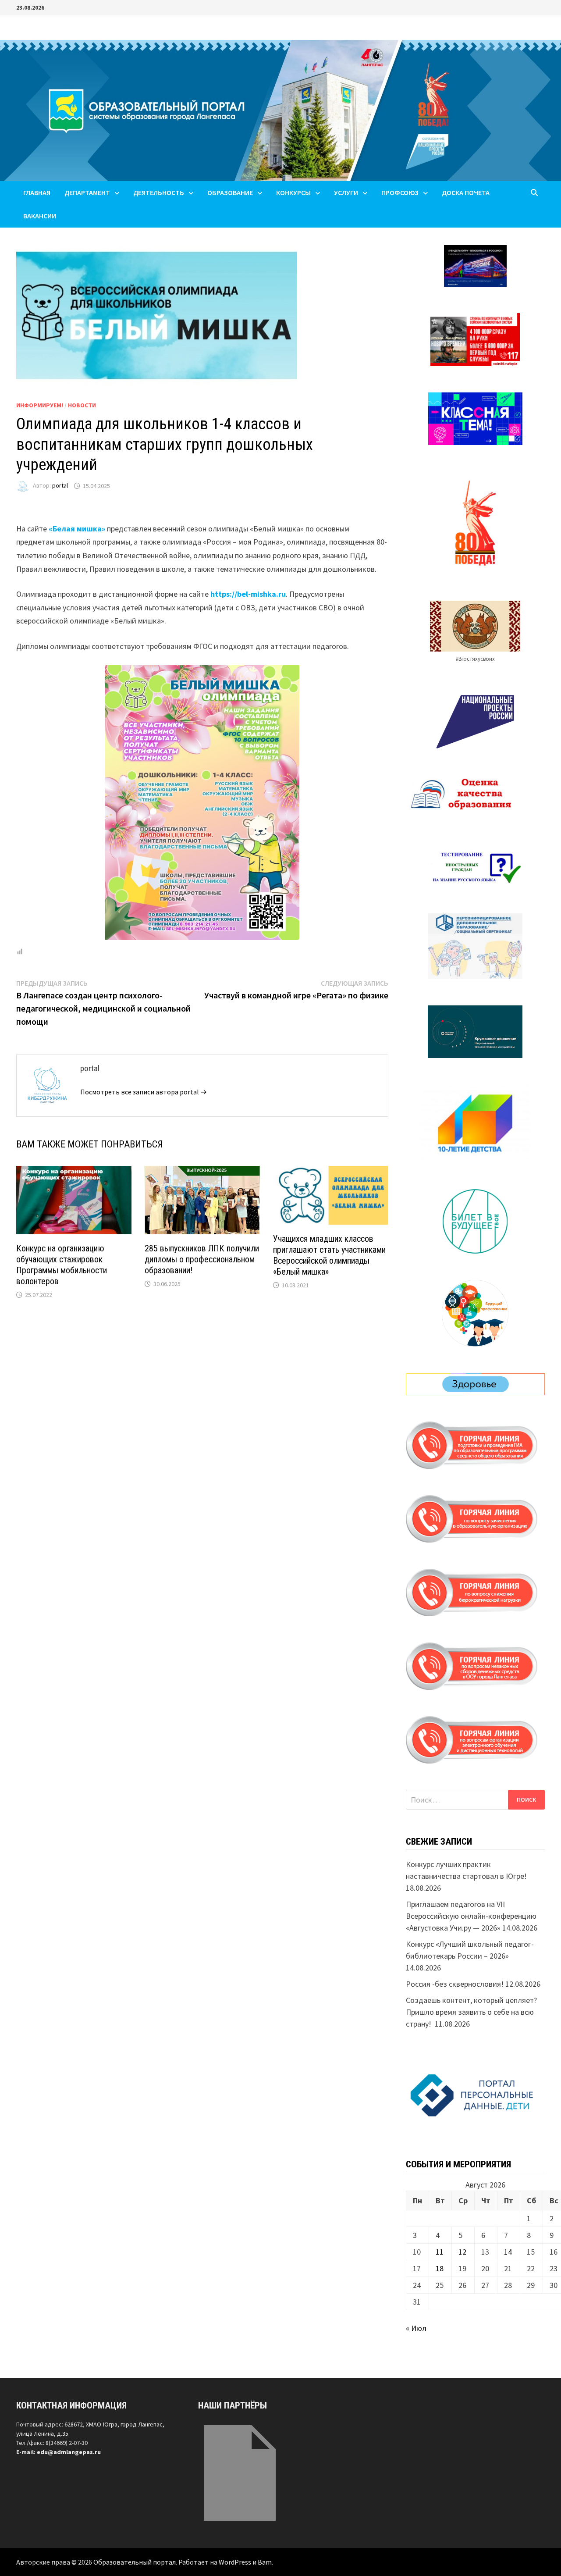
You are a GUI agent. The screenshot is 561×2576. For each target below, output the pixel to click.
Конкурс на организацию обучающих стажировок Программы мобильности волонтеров (62, 1265)
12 (462, 2252)
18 (440, 2268)
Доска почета (466, 192)
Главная (37, 192)
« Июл (416, 2328)
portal (60, 486)
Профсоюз (400, 192)
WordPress (235, 2562)
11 (440, 2252)
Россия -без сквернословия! (455, 1984)
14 (508, 2252)
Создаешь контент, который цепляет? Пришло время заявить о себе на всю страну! (471, 2012)
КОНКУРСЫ (293, 192)
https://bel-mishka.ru (248, 594)
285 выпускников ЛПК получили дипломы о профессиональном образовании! (202, 1259)
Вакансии (40, 216)
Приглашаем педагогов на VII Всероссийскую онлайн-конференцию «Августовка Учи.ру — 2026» (471, 1916)
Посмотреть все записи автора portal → (144, 1092)
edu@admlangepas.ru (69, 2452)
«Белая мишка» (77, 529)
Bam (265, 2562)
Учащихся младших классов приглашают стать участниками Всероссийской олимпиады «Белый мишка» (329, 1255)
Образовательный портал (135, 2562)
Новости (82, 405)
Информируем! (40, 405)
